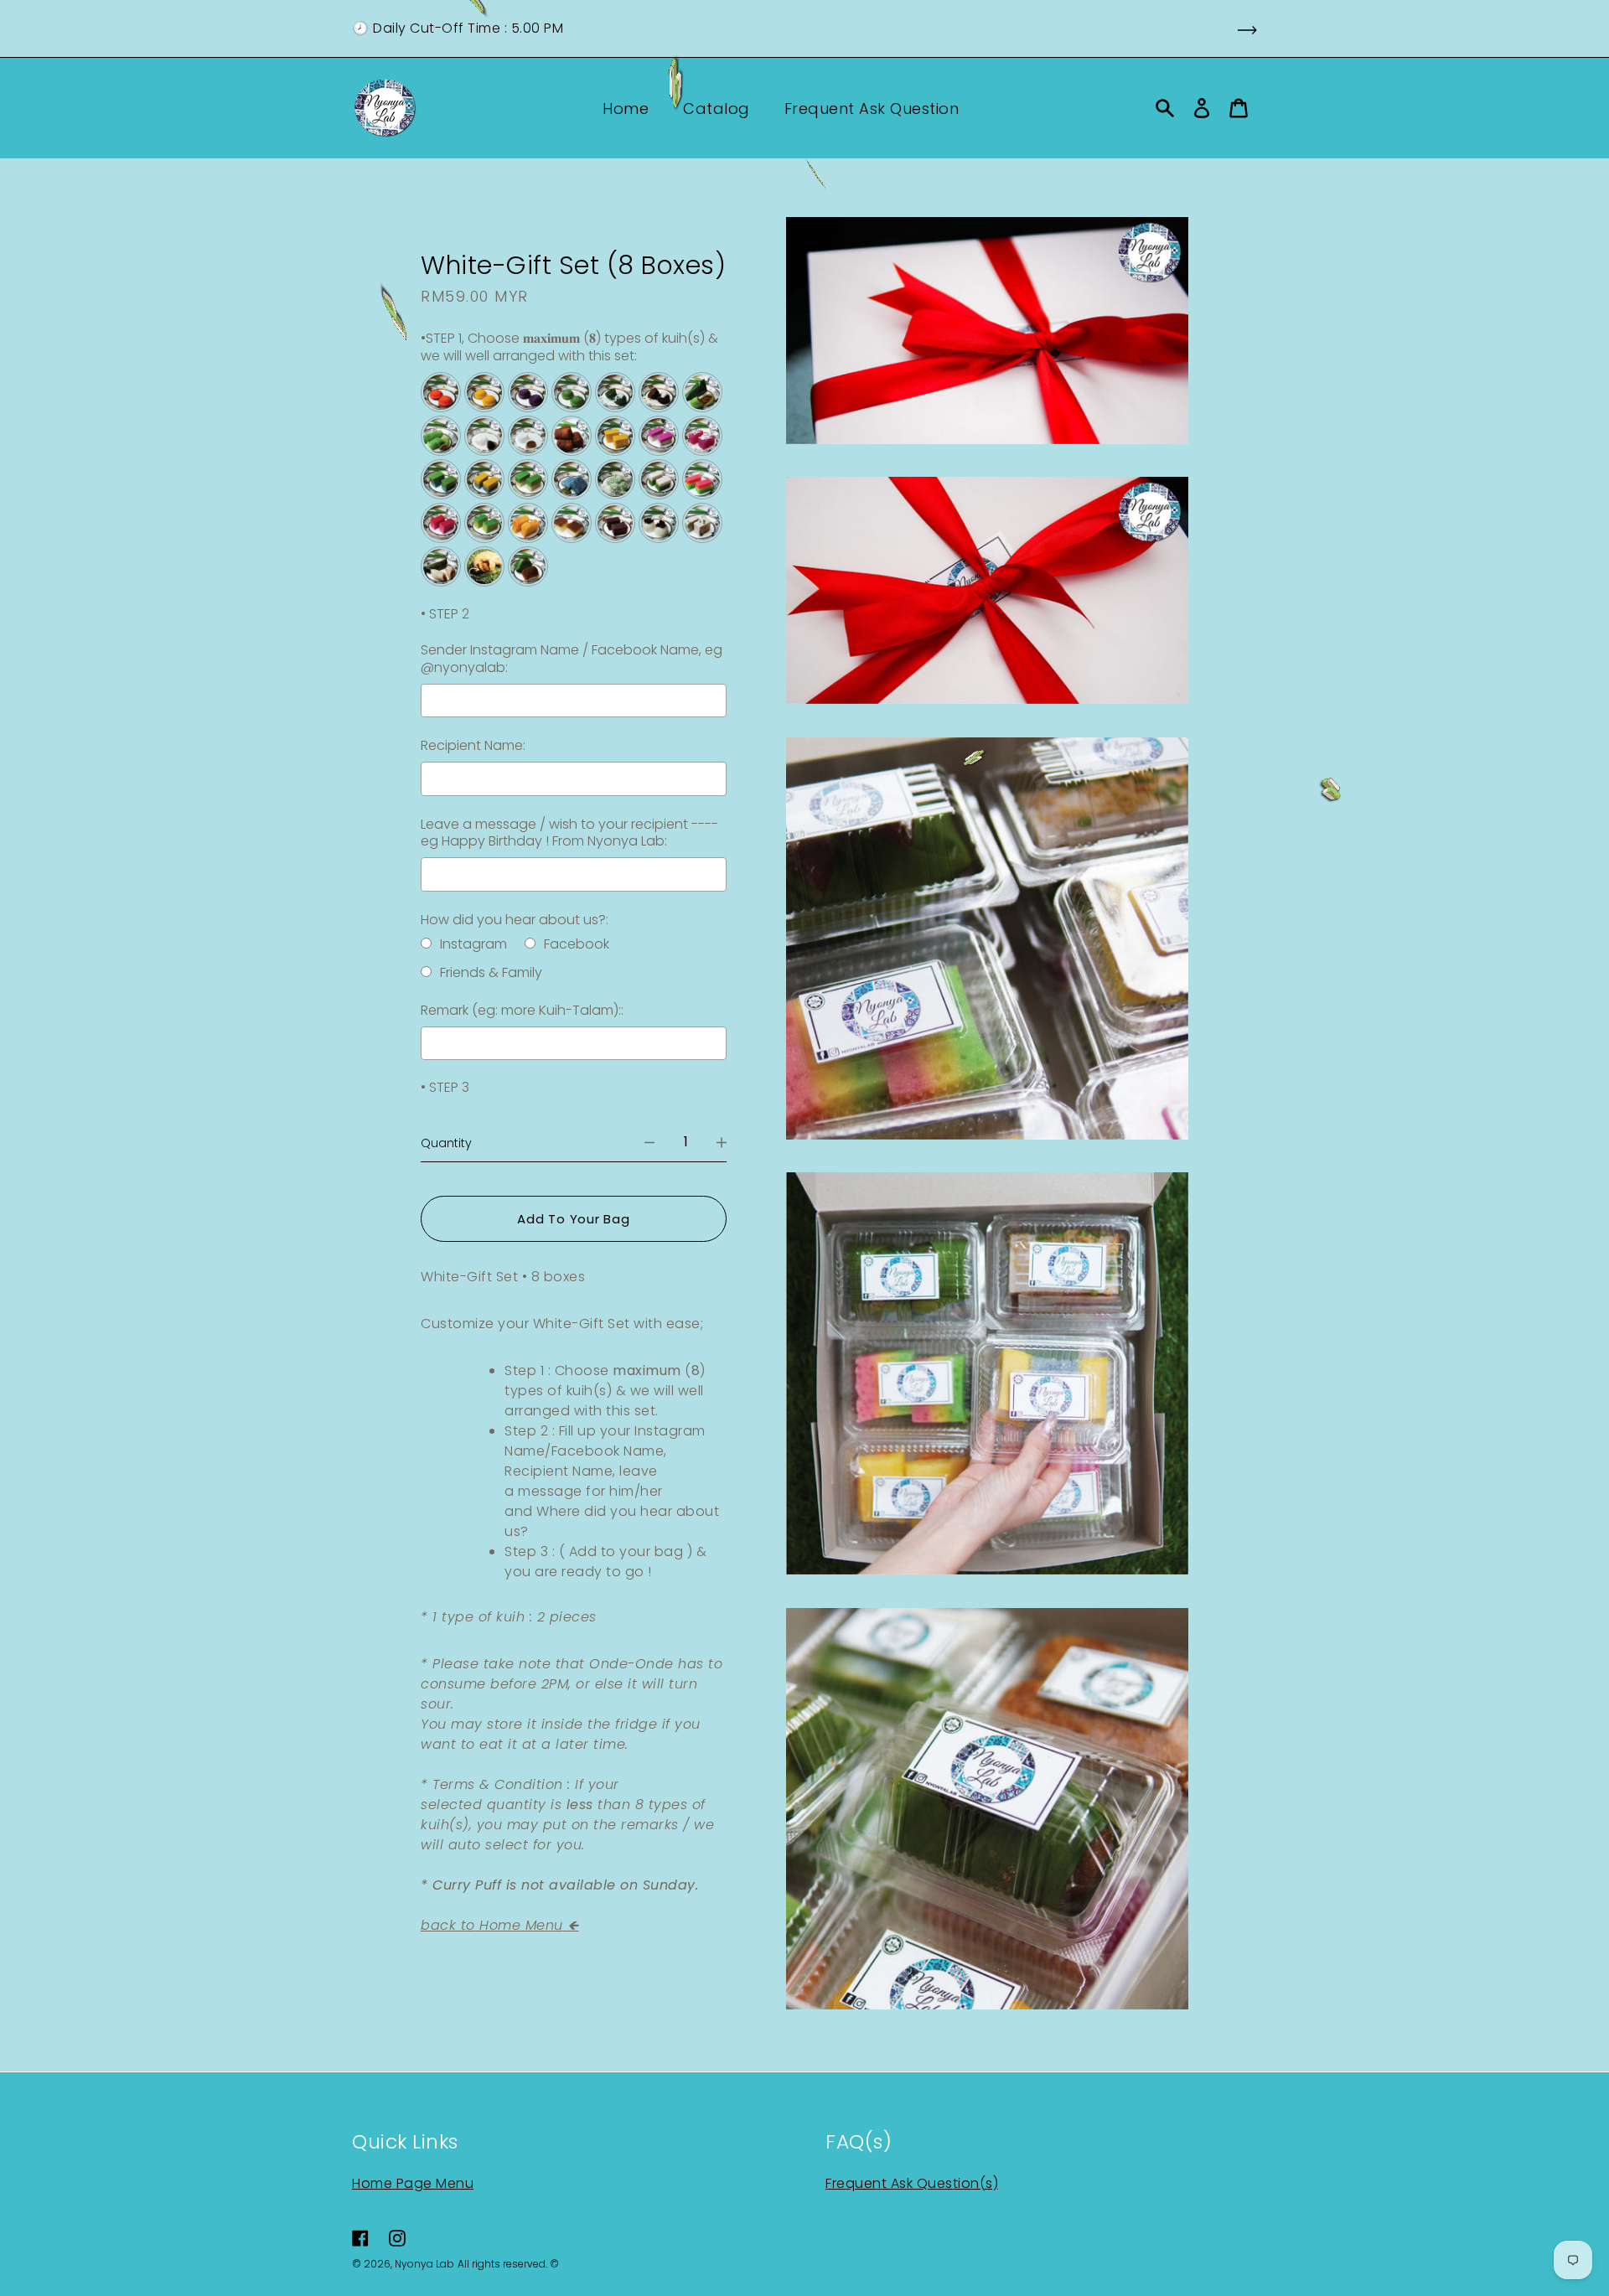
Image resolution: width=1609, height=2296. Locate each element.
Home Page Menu (413, 2183)
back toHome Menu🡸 (500, 1925)
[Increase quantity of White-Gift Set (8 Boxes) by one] (722, 1142)
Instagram (473, 944)
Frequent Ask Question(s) (912, 2183)
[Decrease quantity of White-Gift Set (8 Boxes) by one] (649, 1142)
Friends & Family (491, 972)
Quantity (446, 1142)
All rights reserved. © (508, 2264)
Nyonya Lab (424, 2264)
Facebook (577, 944)
